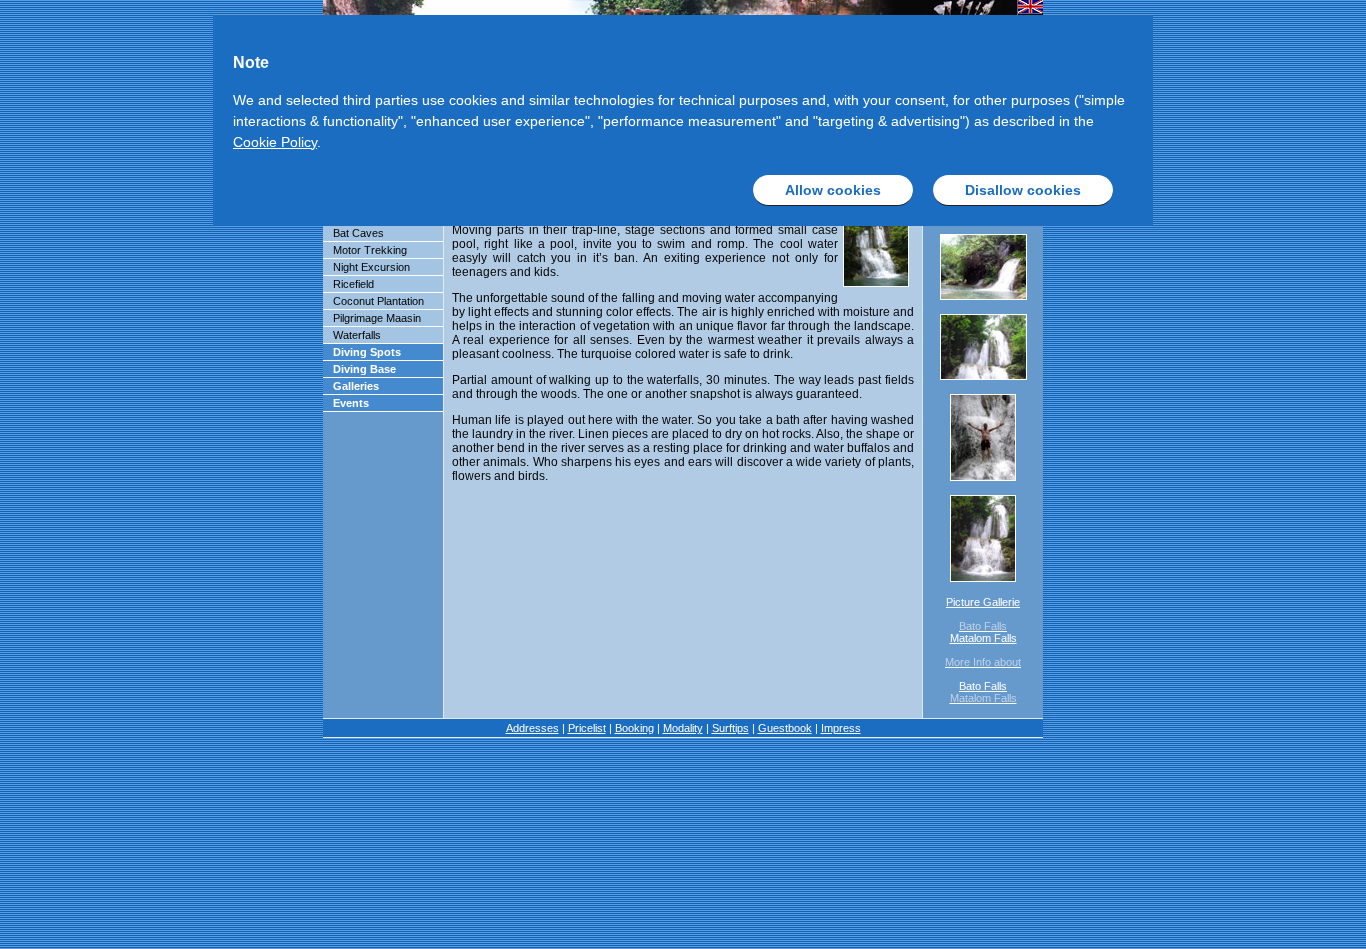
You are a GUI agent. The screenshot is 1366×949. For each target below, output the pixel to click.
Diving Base (364, 369)
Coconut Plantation (378, 301)
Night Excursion (371, 267)
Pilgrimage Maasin (377, 318)
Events (351, 403)
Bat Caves (358, 233)
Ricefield (353, 284)
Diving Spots (367, 352)
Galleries (356, 386)
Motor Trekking (370, 250)
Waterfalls (357, 335)
